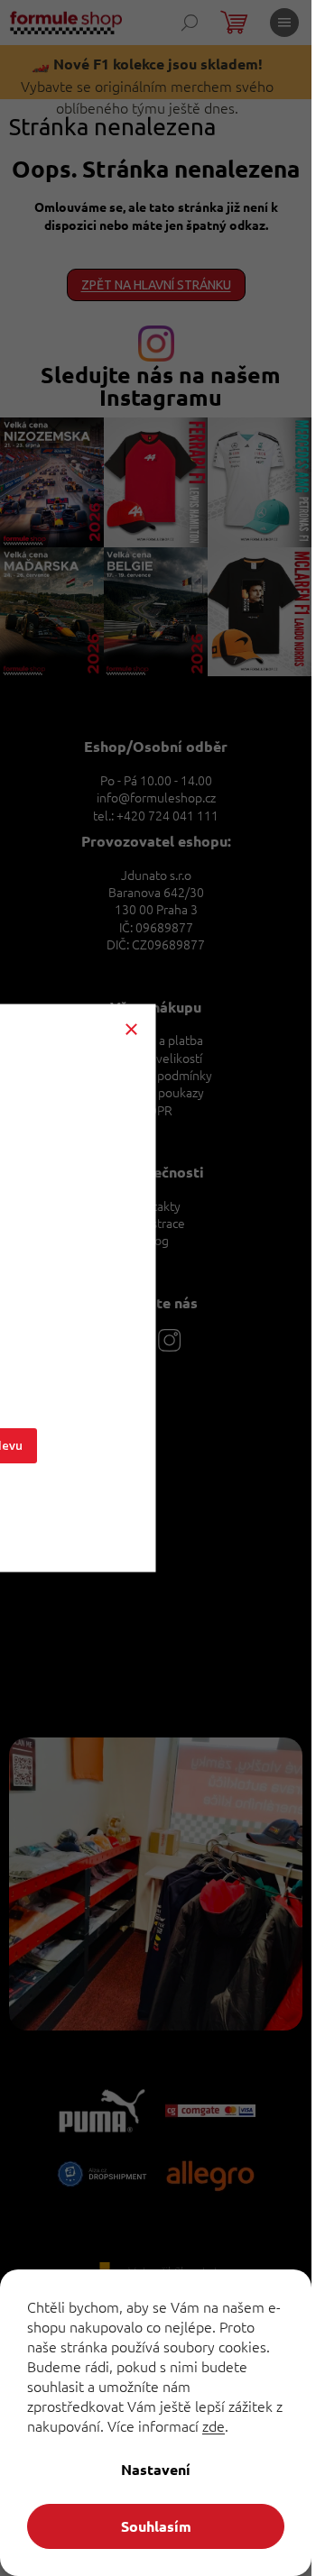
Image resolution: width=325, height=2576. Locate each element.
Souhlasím (156, 2526)
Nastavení (156, 2469)
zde (214, 2425)
